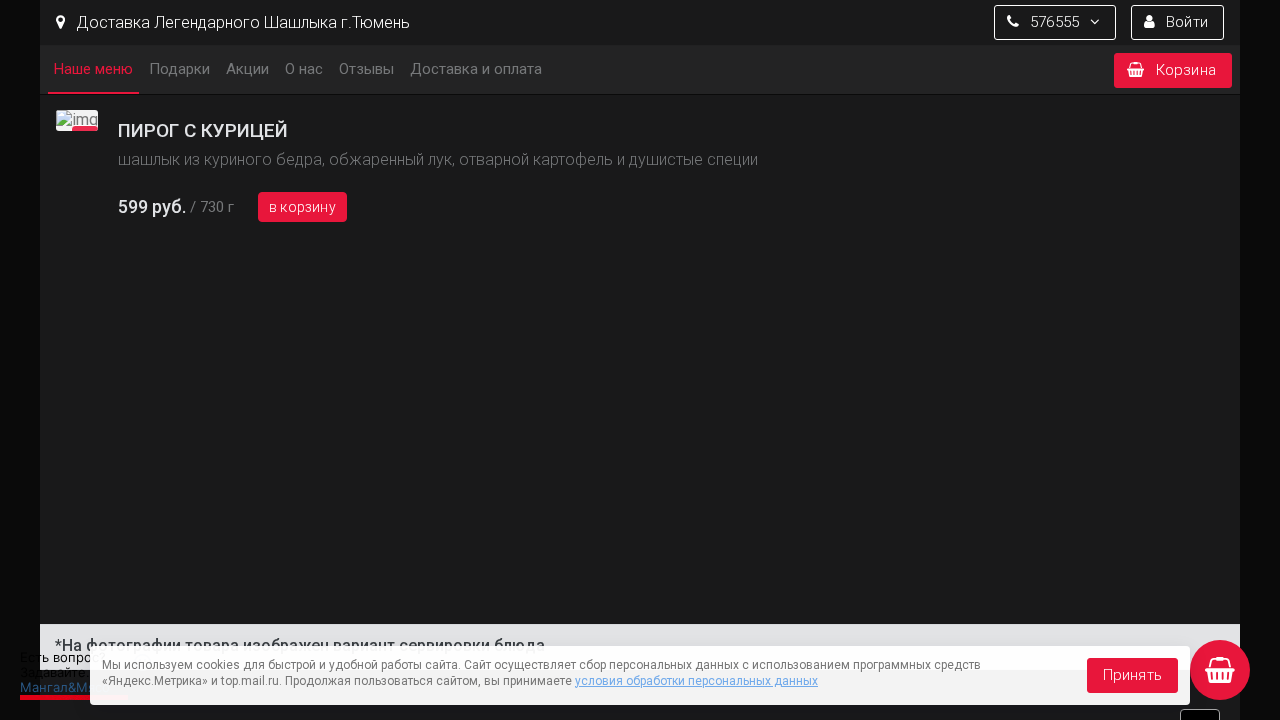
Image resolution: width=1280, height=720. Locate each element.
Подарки (179, 69)
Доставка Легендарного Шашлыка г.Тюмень (241, 22)
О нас (304, 69)
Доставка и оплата (476, 69)
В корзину (302, 207)
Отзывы (366, 69)
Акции (247, 69)
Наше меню (93, 69)
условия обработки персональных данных (696, 681)
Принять (1132, 675)
